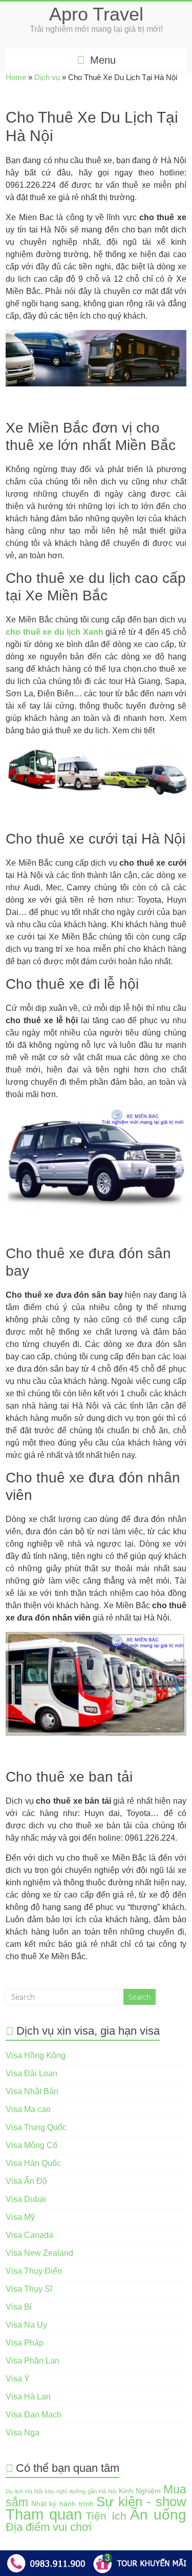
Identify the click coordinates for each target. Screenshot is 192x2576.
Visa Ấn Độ (26, 2181)
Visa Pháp (25, 2343)
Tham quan (44, 2514)
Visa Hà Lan (28, 2397)
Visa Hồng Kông (36, 2055)
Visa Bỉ (19, 2307)
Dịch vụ (47, 77)
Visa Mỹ (20, 2217)
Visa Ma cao (28, 2109)
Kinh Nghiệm (140, 2491)
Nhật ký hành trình (62, 2504)
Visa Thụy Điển (34, 2271)
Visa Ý (18, 2379)
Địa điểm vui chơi (49, 2527)
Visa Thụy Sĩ (29, 2289)
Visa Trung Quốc (36, 2127)
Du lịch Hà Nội (24, 2491)
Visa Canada (29, 2235)
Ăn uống (158, 2515)
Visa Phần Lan (33, 2361)
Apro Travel (96, 14)
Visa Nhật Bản (32, 2091)
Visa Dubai (26, 2199)
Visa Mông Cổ (31, 2145)
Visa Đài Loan (31, 2073)
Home (16, 77)
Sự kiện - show (141, 2502)
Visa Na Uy (26, 2325)
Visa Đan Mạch (34, 2415)
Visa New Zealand (39, 2253)
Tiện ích (106, 2516)
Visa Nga (23, 2433)
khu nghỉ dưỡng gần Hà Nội (80, 2491)
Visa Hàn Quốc (33, 2163)
